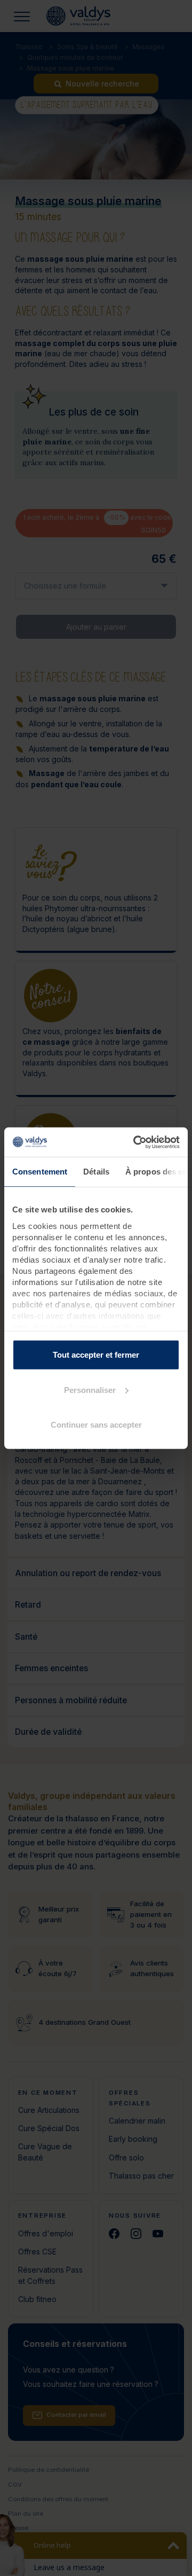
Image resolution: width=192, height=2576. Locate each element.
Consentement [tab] (40, 1172)
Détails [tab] (96, 1172)
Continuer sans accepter (96, 1425)
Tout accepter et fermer (96, 1355)
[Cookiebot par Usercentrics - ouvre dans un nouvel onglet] (135, 1142)
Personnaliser (90, 1389)
